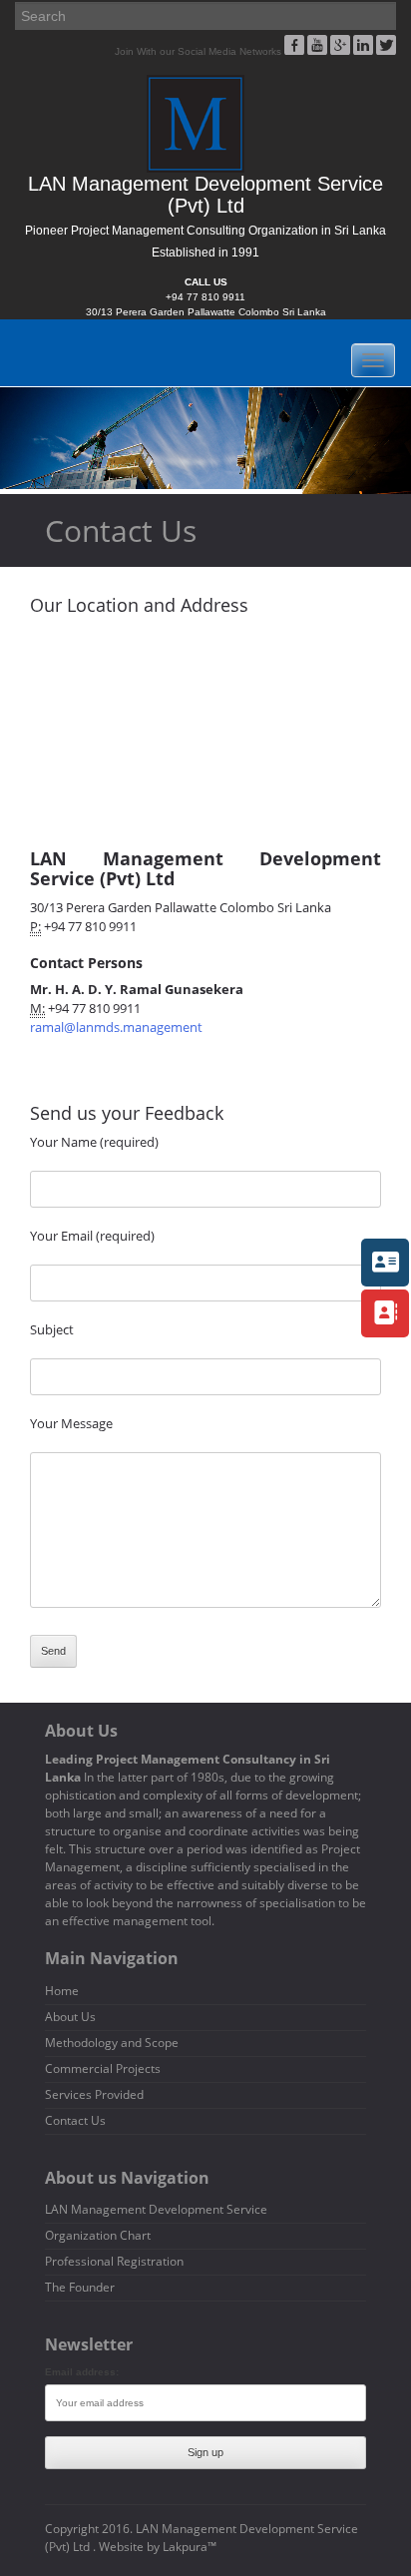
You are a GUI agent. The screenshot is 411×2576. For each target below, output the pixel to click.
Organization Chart (98, 2235)
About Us (70, 2017)
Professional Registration (114, 2261)
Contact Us (75, 2120)
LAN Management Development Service (156, 2209)
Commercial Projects (103, 2068)
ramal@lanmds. (116, 1027)
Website (121, 2547)
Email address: (82, 2372)
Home (62, 1991)
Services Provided (94, 2094)
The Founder (80, 2287)
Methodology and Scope (112, 2043)
